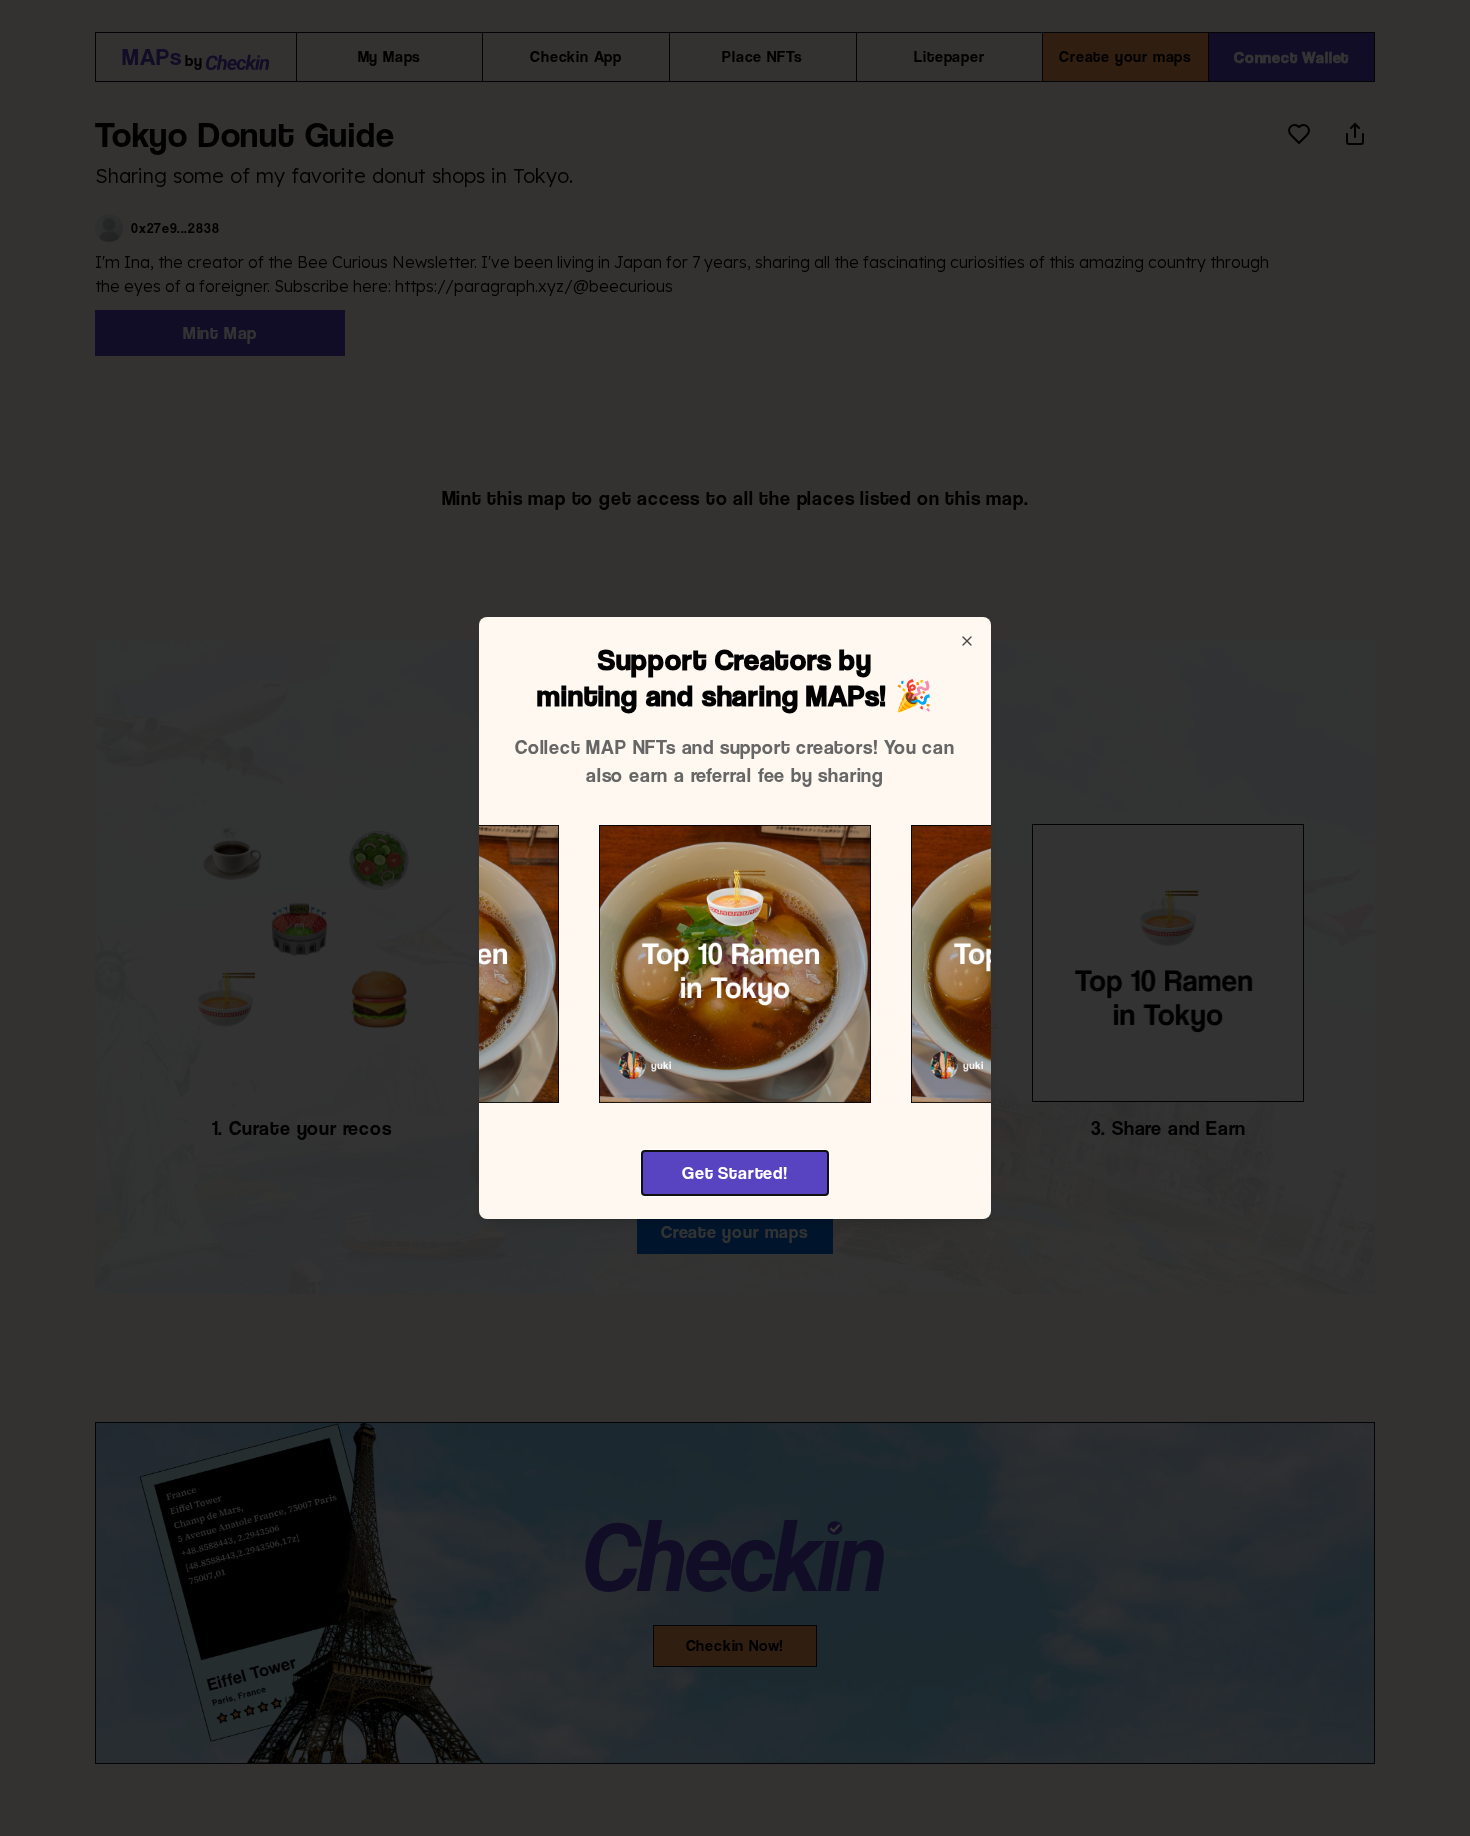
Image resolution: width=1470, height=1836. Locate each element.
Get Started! (735, 1172)
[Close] (967, 641)
